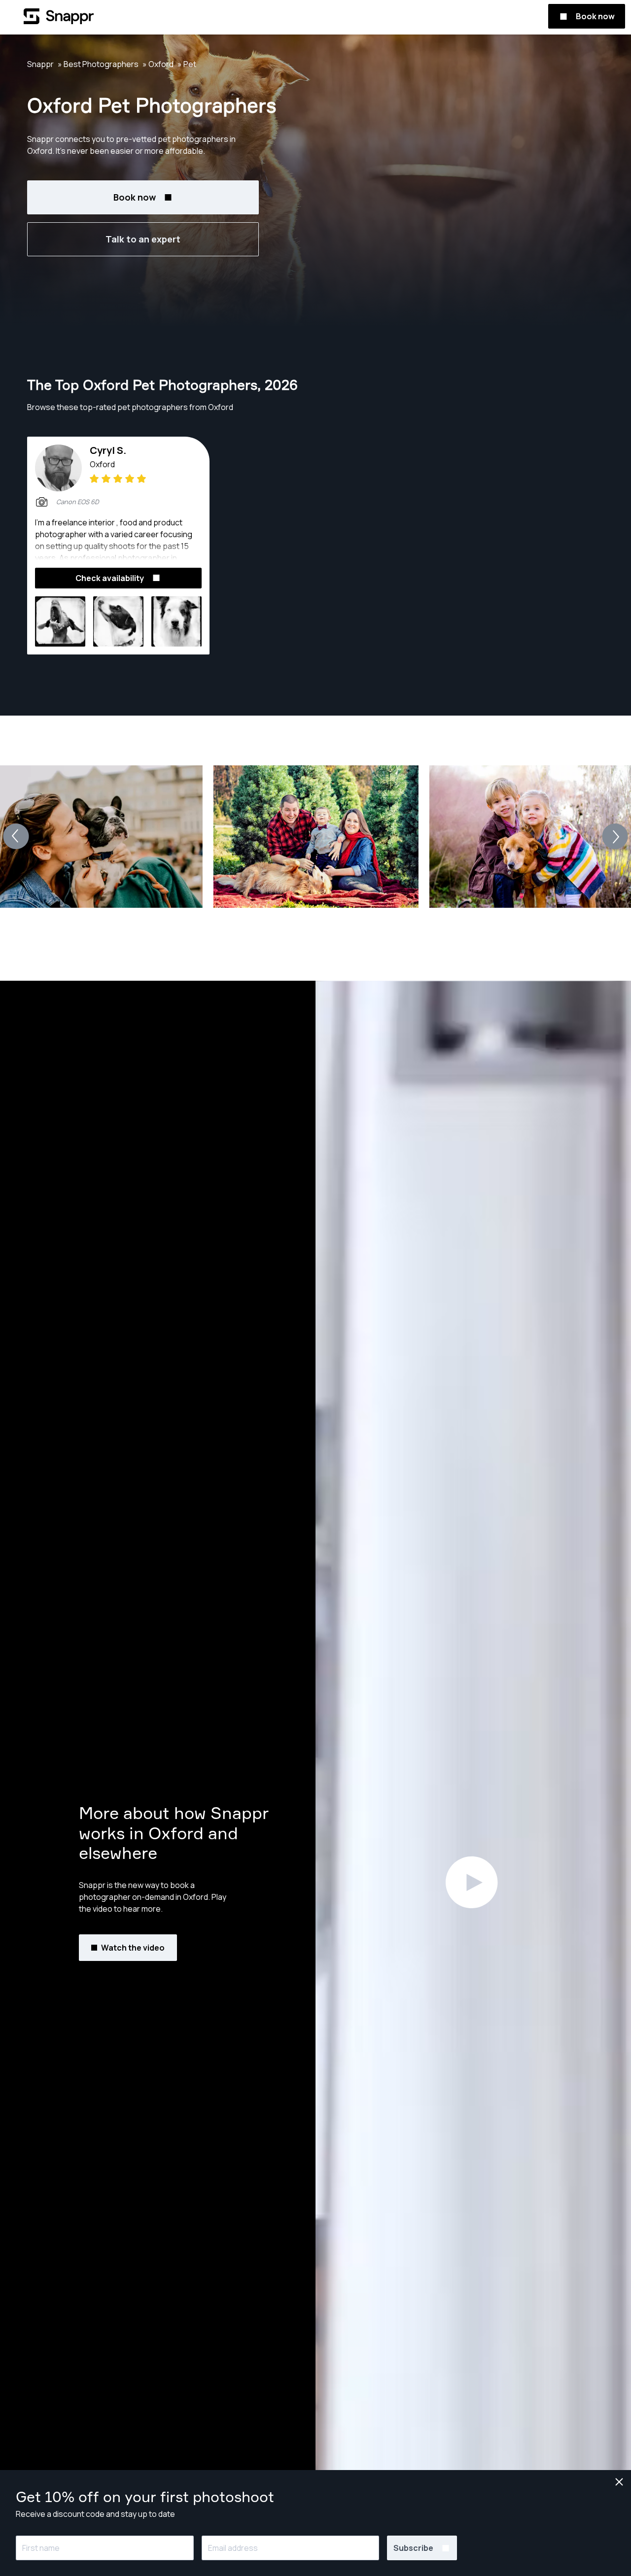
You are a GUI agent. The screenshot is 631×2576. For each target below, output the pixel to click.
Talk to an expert (143, 239)
